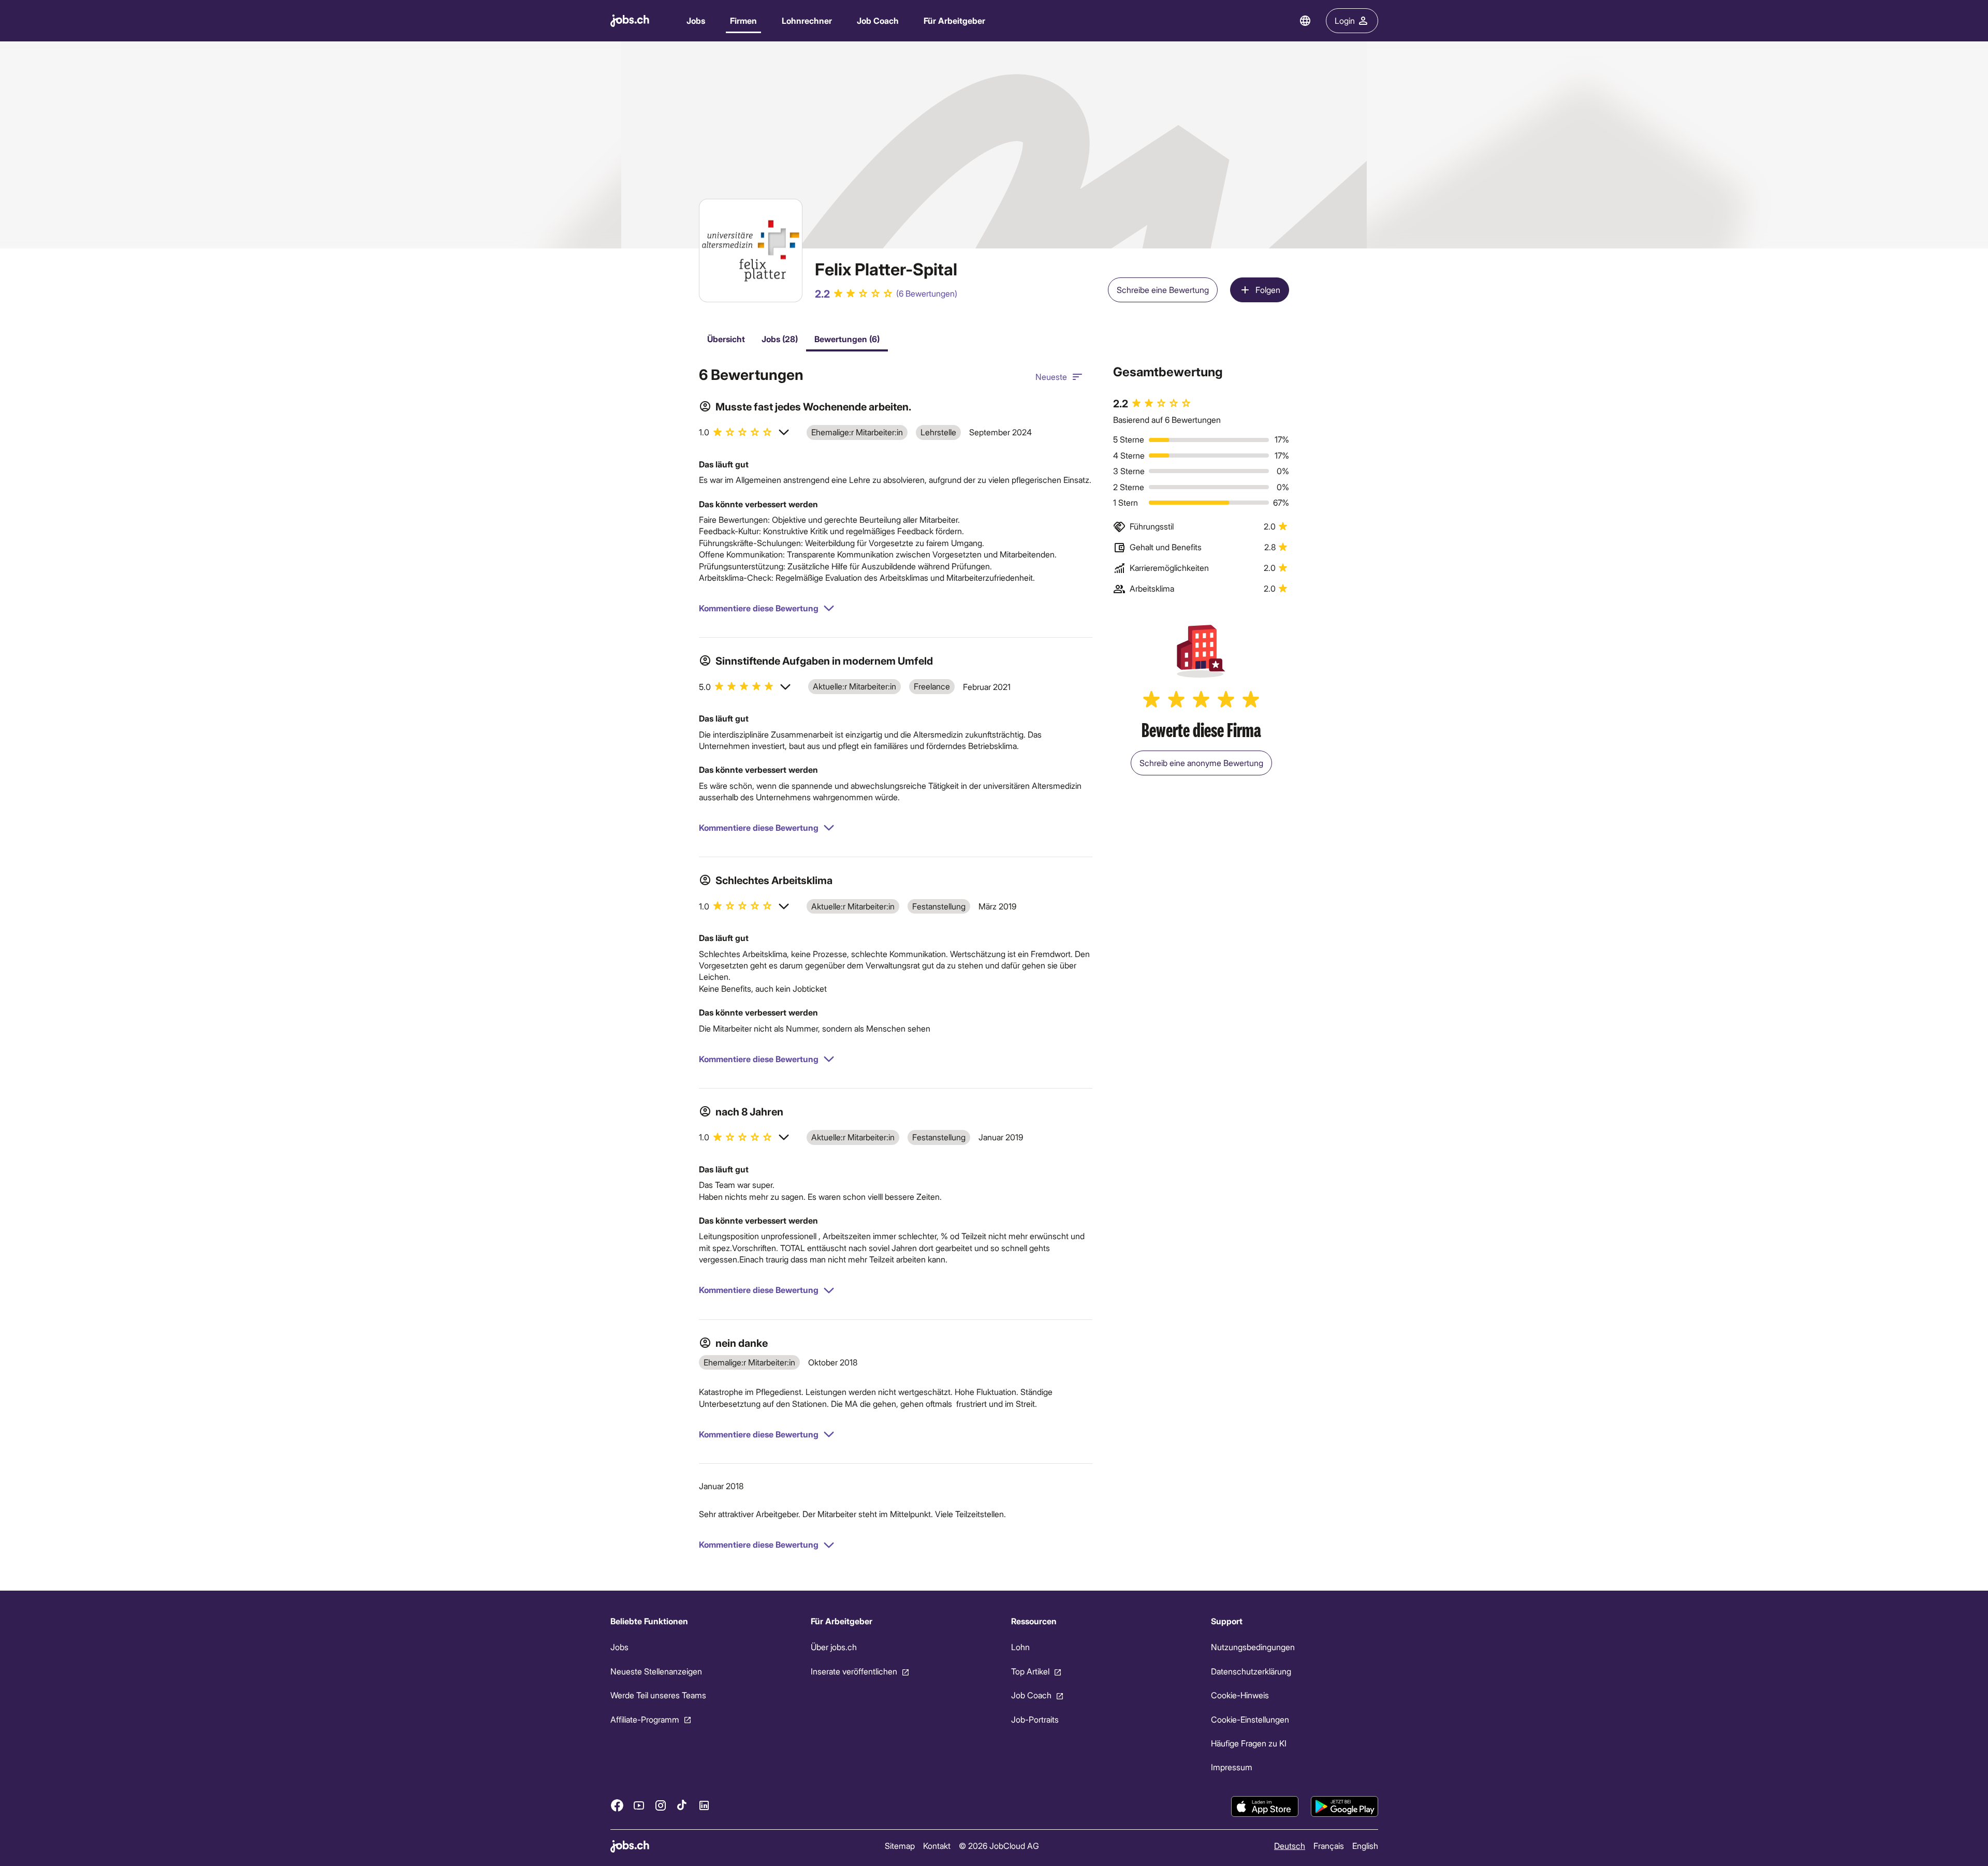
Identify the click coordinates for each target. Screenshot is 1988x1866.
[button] (744, 432)
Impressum (1232, 1767)
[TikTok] (682, 1805)
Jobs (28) (780, 339)
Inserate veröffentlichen (853, 1671)
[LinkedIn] (704, 1805)
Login (1345, 20)
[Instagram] (661, 1805)
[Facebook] (617, 1805)
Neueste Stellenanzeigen (656, 1671)
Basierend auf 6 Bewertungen (1167, 420)
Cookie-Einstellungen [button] (1250, 1719)
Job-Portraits (1034, 1719)
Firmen (743, 20)
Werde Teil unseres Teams (658, 1695)
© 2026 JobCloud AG (998, 1846)
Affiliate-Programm (645, 1719)
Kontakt (936, 1846)
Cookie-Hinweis (1240, 1695)
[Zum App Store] (1265, 1806)
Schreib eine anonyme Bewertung (1201, 763)
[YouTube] (639, 1805)
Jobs (696, 20)
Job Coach (878, 20)
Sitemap (899, 1846)
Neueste (1051, 377)
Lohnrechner (807, 20)
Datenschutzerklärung (1251, 1671)
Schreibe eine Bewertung (1163, 290)
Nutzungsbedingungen (1253, 1647)
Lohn (1020, 1647)
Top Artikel (1030, 1671)
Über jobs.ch (833, 1647)
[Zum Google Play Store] (1344, 1806)
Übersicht (726, 339)
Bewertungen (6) (847, 339)
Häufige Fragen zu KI (1249, 1743)
